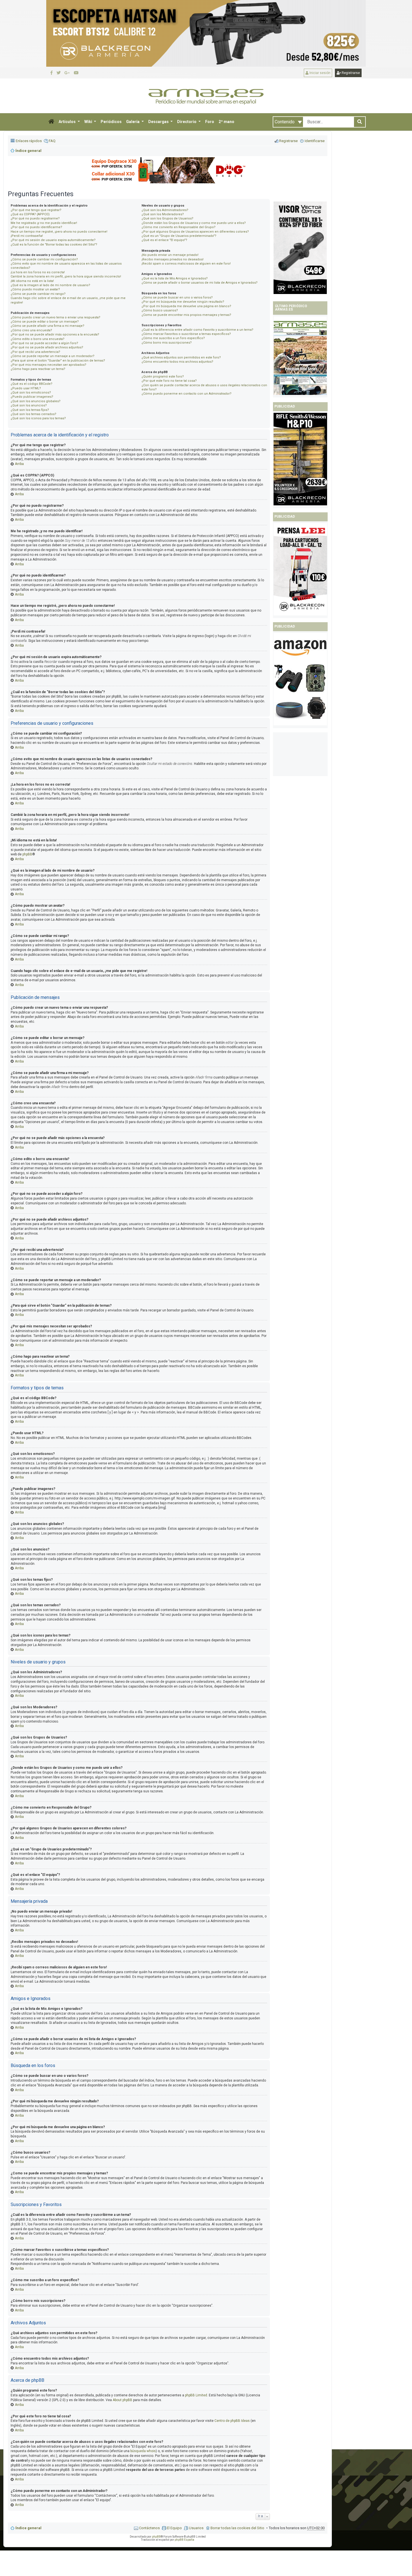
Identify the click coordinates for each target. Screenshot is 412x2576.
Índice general (28, 2528)
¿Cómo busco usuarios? (160, 310)
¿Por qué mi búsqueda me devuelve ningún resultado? (183, 302)
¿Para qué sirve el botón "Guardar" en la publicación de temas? (58, 361)
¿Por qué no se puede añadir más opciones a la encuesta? (55, 335)
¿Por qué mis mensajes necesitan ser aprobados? (48, 365)
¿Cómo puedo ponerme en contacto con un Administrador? (187, 394)
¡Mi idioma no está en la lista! (32, 281)
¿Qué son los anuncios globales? (36, 401)
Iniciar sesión (320, 73)
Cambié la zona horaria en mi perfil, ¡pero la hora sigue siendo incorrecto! (66, 276)
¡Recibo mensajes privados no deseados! (173, 259)
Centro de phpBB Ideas (232, 2421)
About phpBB (122, 2400)
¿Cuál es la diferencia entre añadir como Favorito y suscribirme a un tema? (197, 330)
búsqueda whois (143, 2451)
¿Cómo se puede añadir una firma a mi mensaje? (48, 326)
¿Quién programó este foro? (163, 377)
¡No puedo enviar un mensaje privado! (170, 255)
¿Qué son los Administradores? (165, 210)
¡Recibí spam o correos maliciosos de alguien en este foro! (186, 264)
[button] (51, 122)
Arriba (19, 464)
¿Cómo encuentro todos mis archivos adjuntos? (177, 362)
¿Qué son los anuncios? (29, 405)
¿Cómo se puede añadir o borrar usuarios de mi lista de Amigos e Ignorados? (200, 283)
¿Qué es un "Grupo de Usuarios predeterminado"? (179, 236)
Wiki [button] (89, 122)
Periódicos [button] (111, 122)
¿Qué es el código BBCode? (32, 384)
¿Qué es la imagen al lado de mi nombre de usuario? (50, 285)
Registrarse (350, 73)
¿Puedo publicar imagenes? (32, 397)
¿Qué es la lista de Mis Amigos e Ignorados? (175, 278)
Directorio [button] (187, 122)
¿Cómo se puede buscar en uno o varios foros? (177, 298)
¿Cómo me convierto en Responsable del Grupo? (179, 227)
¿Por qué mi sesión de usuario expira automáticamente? (53, 240)
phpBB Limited (196, 2395)
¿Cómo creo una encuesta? (31, 330)
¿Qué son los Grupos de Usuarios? (167, 218)
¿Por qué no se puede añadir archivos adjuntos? (47, 347)
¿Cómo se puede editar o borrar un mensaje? (45, 322)
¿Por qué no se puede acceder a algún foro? (44, 343)
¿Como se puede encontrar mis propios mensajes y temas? (186, 315)
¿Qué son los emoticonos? (31, 393)
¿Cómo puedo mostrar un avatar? (35, 289)
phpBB (27, 854)
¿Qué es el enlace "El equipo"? (164, 240)
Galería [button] (133, 122)
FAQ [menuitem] (52, 141)
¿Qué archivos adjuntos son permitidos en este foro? (181, 357)
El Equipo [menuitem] (174, 2528)
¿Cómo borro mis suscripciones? (167, 343)
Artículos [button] (68, 122)
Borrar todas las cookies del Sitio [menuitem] (237, 2528)
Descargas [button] (159, 122)
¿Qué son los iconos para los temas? (38, 418)
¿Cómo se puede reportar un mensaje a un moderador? (53, 356)
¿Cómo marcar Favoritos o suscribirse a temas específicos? (186, 334)
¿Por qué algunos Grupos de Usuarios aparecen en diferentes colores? (195, 232)
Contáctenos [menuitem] (149, 2528)
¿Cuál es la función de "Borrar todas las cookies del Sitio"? (54, 245)
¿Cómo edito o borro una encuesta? (38, 339)
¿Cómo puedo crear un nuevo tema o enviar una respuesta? (55, 317)
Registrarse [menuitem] (288, 141)
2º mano (226, 122)
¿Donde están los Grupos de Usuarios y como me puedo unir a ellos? (194, 223)
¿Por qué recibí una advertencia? (35, 352)
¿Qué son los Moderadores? (163, 214)
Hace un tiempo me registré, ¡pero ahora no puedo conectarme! (59, 232)
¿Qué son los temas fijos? (30, 410)
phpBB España (184, 2540)
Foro (210, 122)
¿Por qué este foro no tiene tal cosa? (169, 381)
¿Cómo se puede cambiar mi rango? (38, 294)
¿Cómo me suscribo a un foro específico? (173, 338)
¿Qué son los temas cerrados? (33, 414)
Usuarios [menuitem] (196, 2528)
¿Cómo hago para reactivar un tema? (38, 369)
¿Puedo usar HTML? (26, 388)
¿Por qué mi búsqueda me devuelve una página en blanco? (186, 306)
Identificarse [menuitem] (315, 141)
